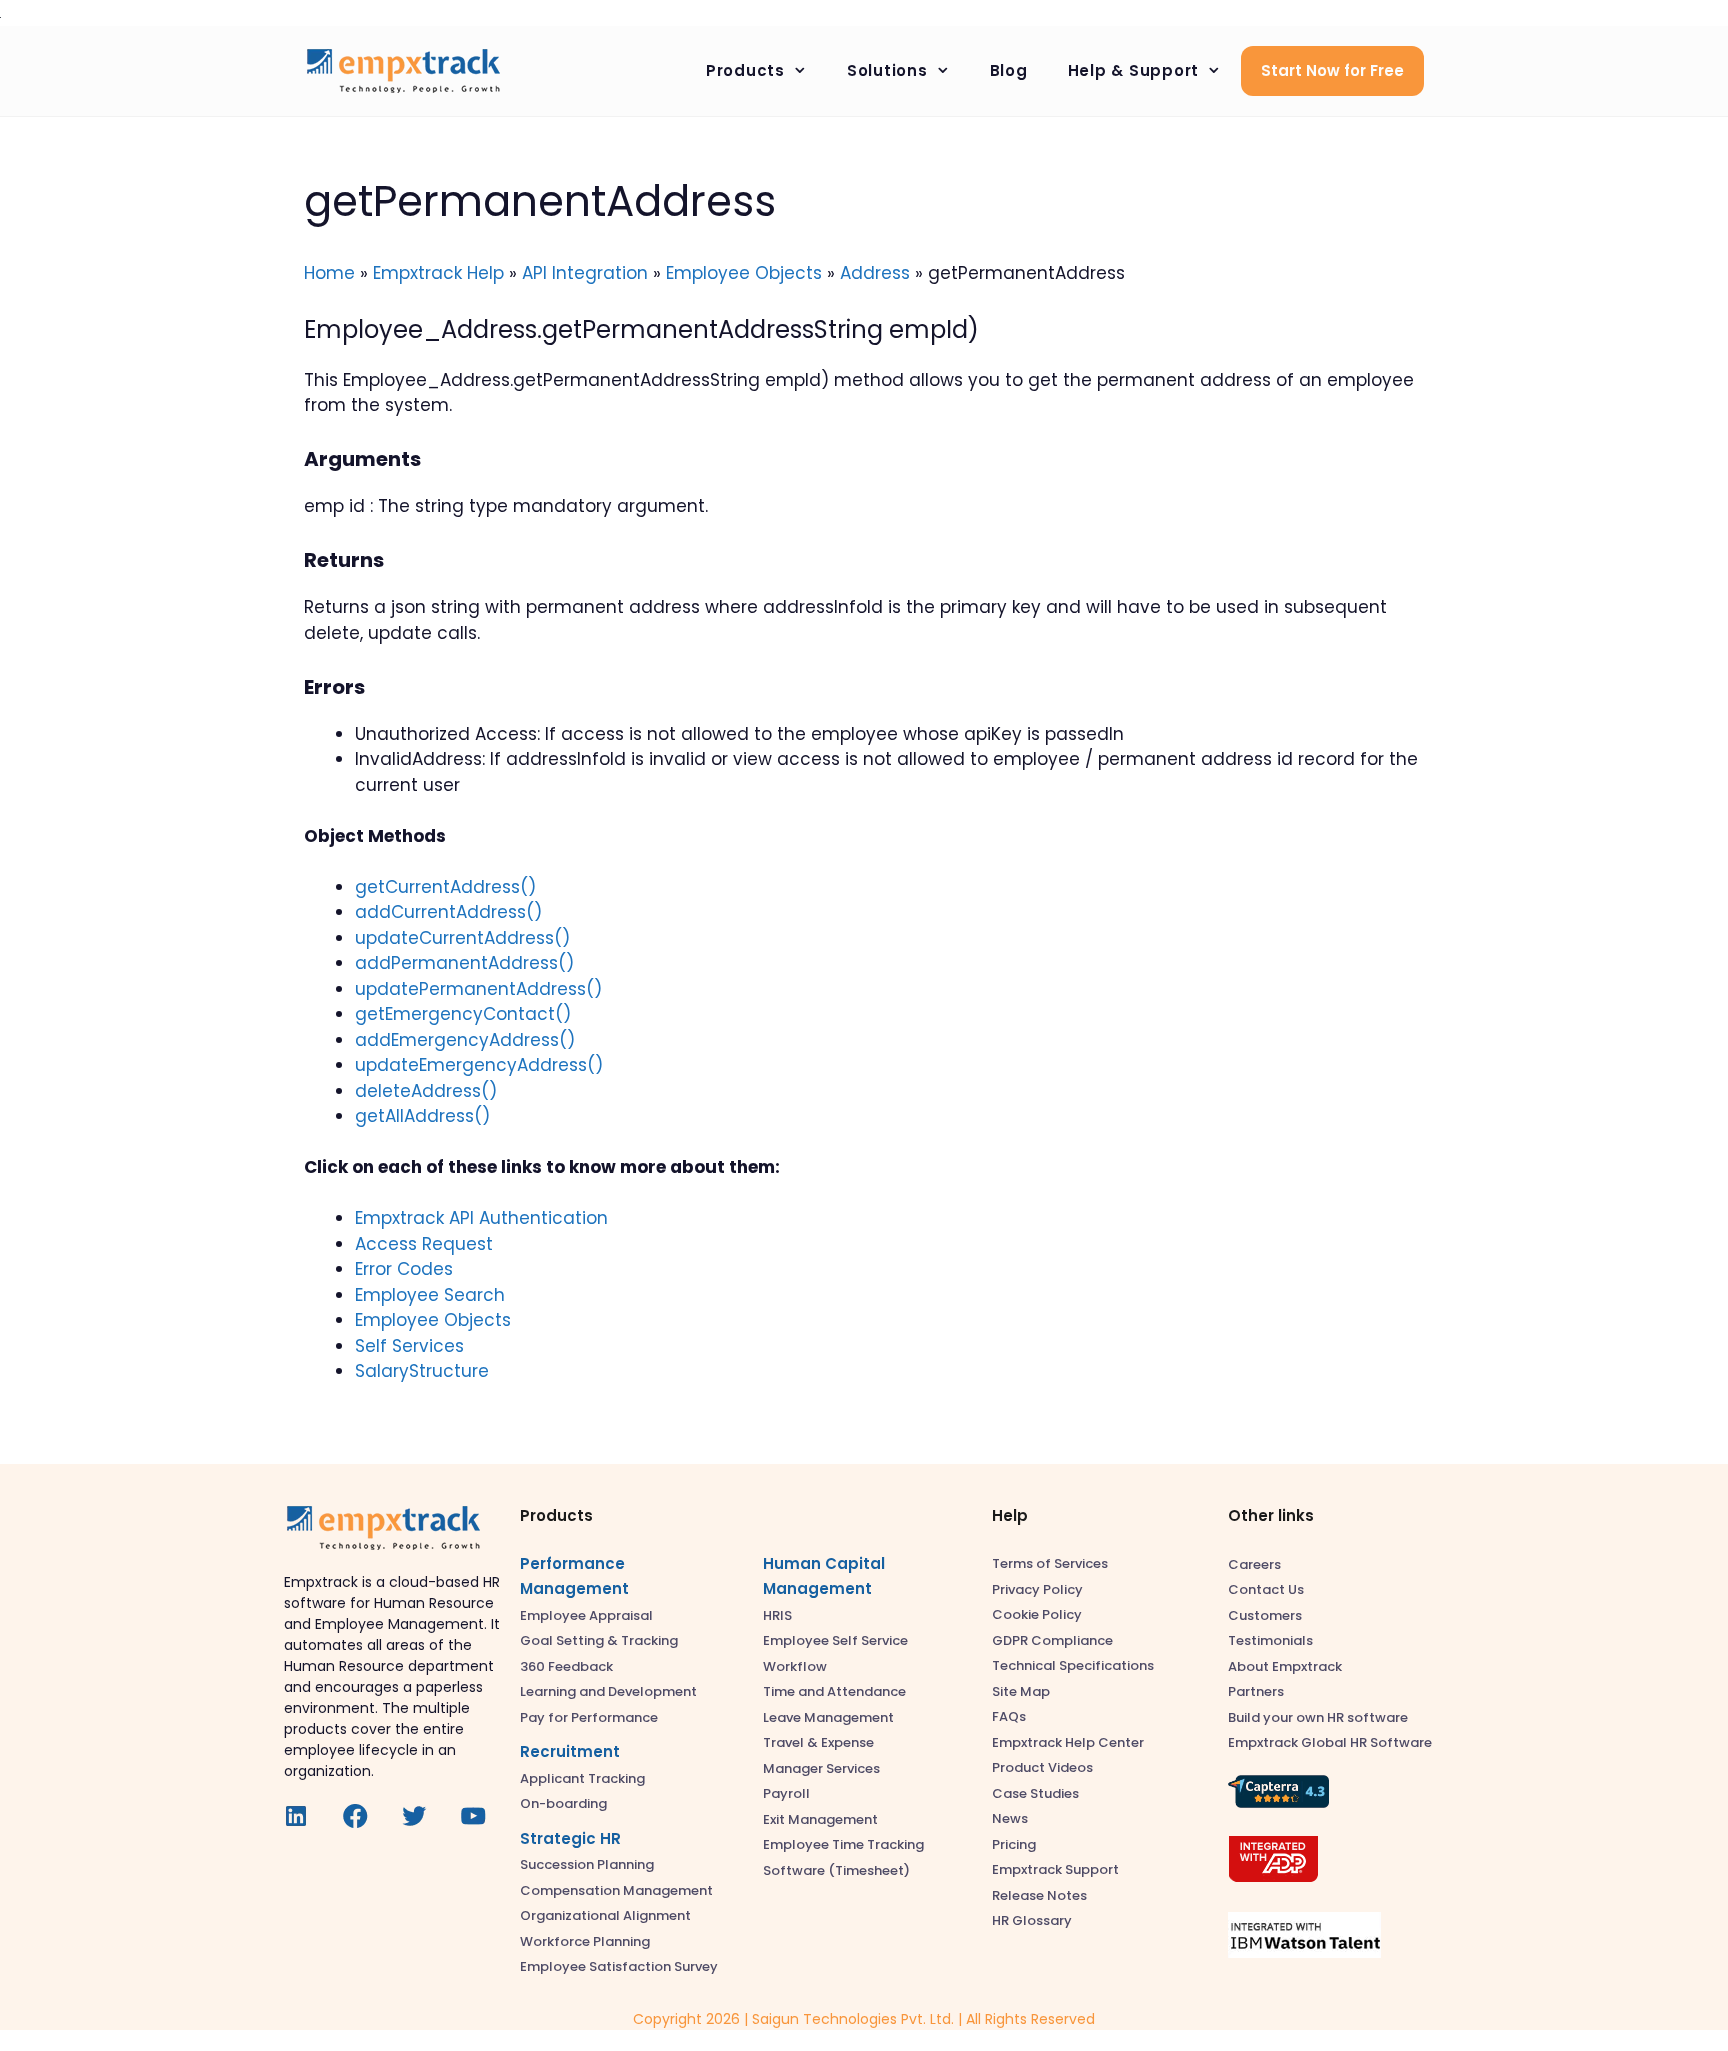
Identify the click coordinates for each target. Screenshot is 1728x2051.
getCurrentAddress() (445, 887)
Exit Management (820, 1819)
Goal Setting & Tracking (599, 1640)
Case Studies (1035, 1793)
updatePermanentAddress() (478, 989)
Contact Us (1266, 1589)
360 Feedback (566, 1666)
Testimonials (1270, 1640)
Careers (1254, 1564)
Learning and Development (608, 1691)
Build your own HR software (1318, 1717)
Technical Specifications (1073, 1665)
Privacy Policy (1037, 1589)
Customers (1265, 1615)
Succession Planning (587, 1864)
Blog (1009, 70)
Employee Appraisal (586, 1615)
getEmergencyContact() (463, 1014)
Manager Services (821, 1768)
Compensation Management (616, 1890)
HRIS (777, 1615)
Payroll (786, 1793)
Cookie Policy (1037, 1614)
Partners (1256, 1691)
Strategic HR (570, 1838)
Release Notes (1039, 1895)
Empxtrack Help (438, 273)
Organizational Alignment (605, 1915)
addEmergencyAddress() (465, 1040)
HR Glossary (1032, 1920)
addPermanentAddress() (464, 963)
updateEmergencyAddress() (479, 1065)
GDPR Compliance (1052, 1640)
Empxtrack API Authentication (481, 1218)
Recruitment (570, 1751)
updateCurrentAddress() (462, 938)
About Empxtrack (1285, 1666)
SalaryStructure (422, 1371)
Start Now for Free (1332, 70)
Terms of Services (1050, 1563)
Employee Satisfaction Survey (619, 1966)
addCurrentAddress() (448, 912)
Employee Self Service (835, 1640)
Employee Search (430, 1295)
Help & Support (1134, 70)
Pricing (1014, 1844)
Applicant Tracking (582, 1778)
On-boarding (563, 1803)
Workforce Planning (585, 1941)
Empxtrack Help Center (1068, 1742)
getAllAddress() (422, 1116)
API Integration (585, 273)
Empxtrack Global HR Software (1330, 1742)
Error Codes (404, 1269)
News (1010, 1818)
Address (875, 273)
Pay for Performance (589, 1717)
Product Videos (1042, 1767)
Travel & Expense (818, 1742)
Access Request (424, 1244)
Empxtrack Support (1055, 1869)
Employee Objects (744, 273)
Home (329, 273)
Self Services (409, 1346)
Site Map (1021, 1691)
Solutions (887, 70)
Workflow (795, 1666)
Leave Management (828, 1717)
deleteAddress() (426, 1091)
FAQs (1009, 1716)
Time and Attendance (834, 1691)
